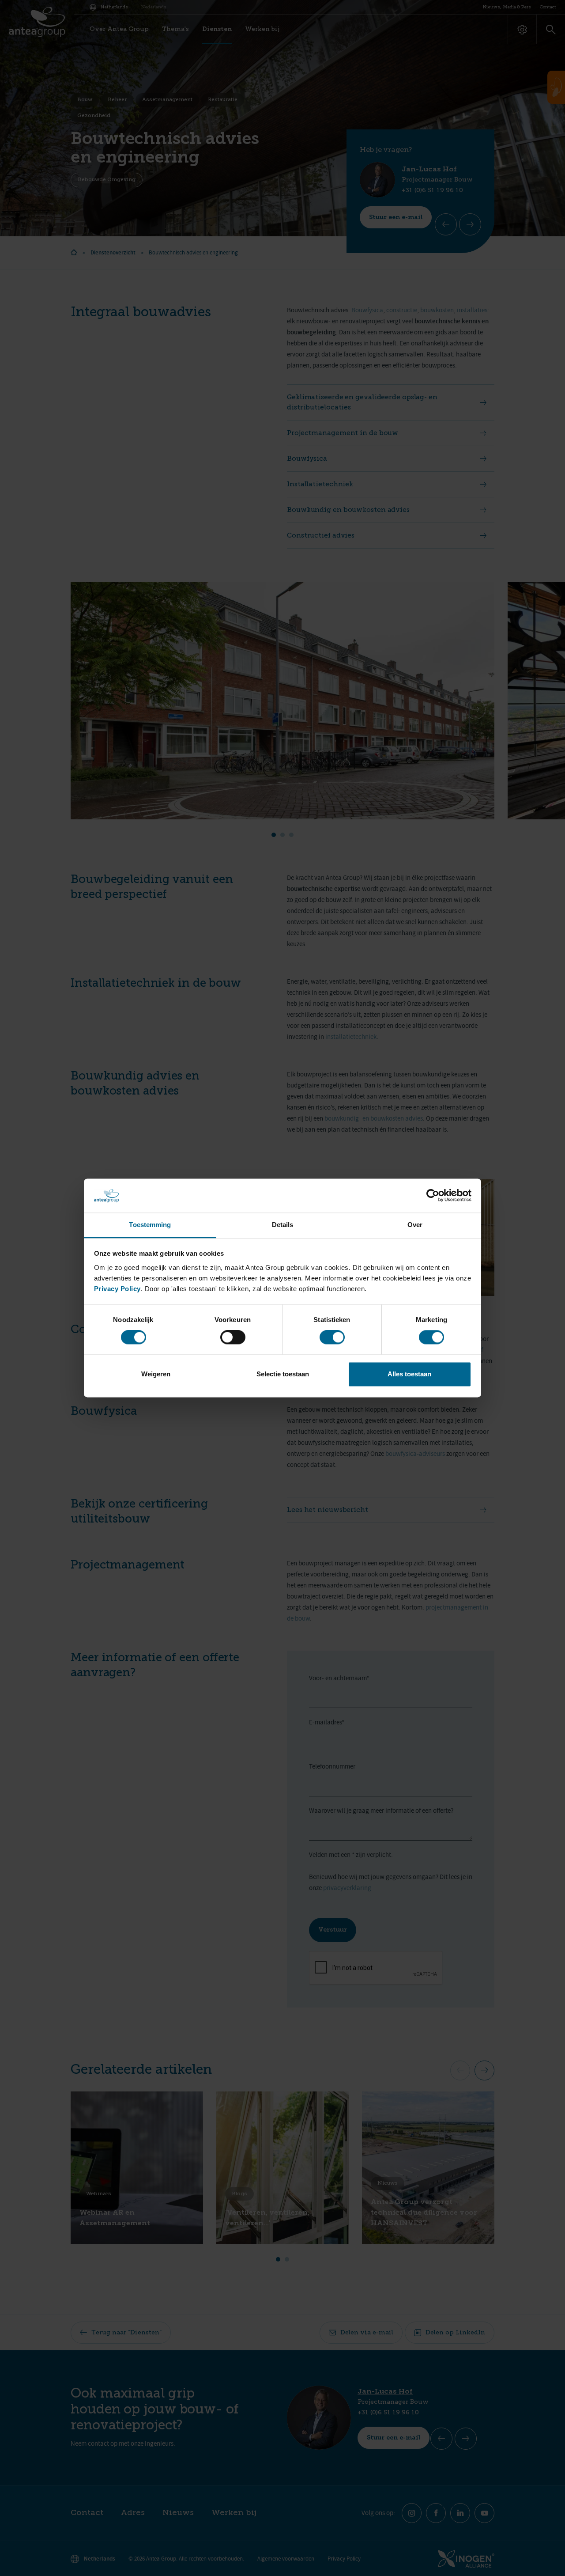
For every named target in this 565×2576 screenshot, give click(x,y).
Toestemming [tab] (150, 1225)
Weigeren (156, 1374)
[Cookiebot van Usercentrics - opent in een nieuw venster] (433, 1196)
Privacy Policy (117, 1289)
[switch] (233, 1337)
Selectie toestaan (283, 1374)
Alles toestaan (409, 1374)
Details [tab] (283, 1225)
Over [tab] (415, 1225)
